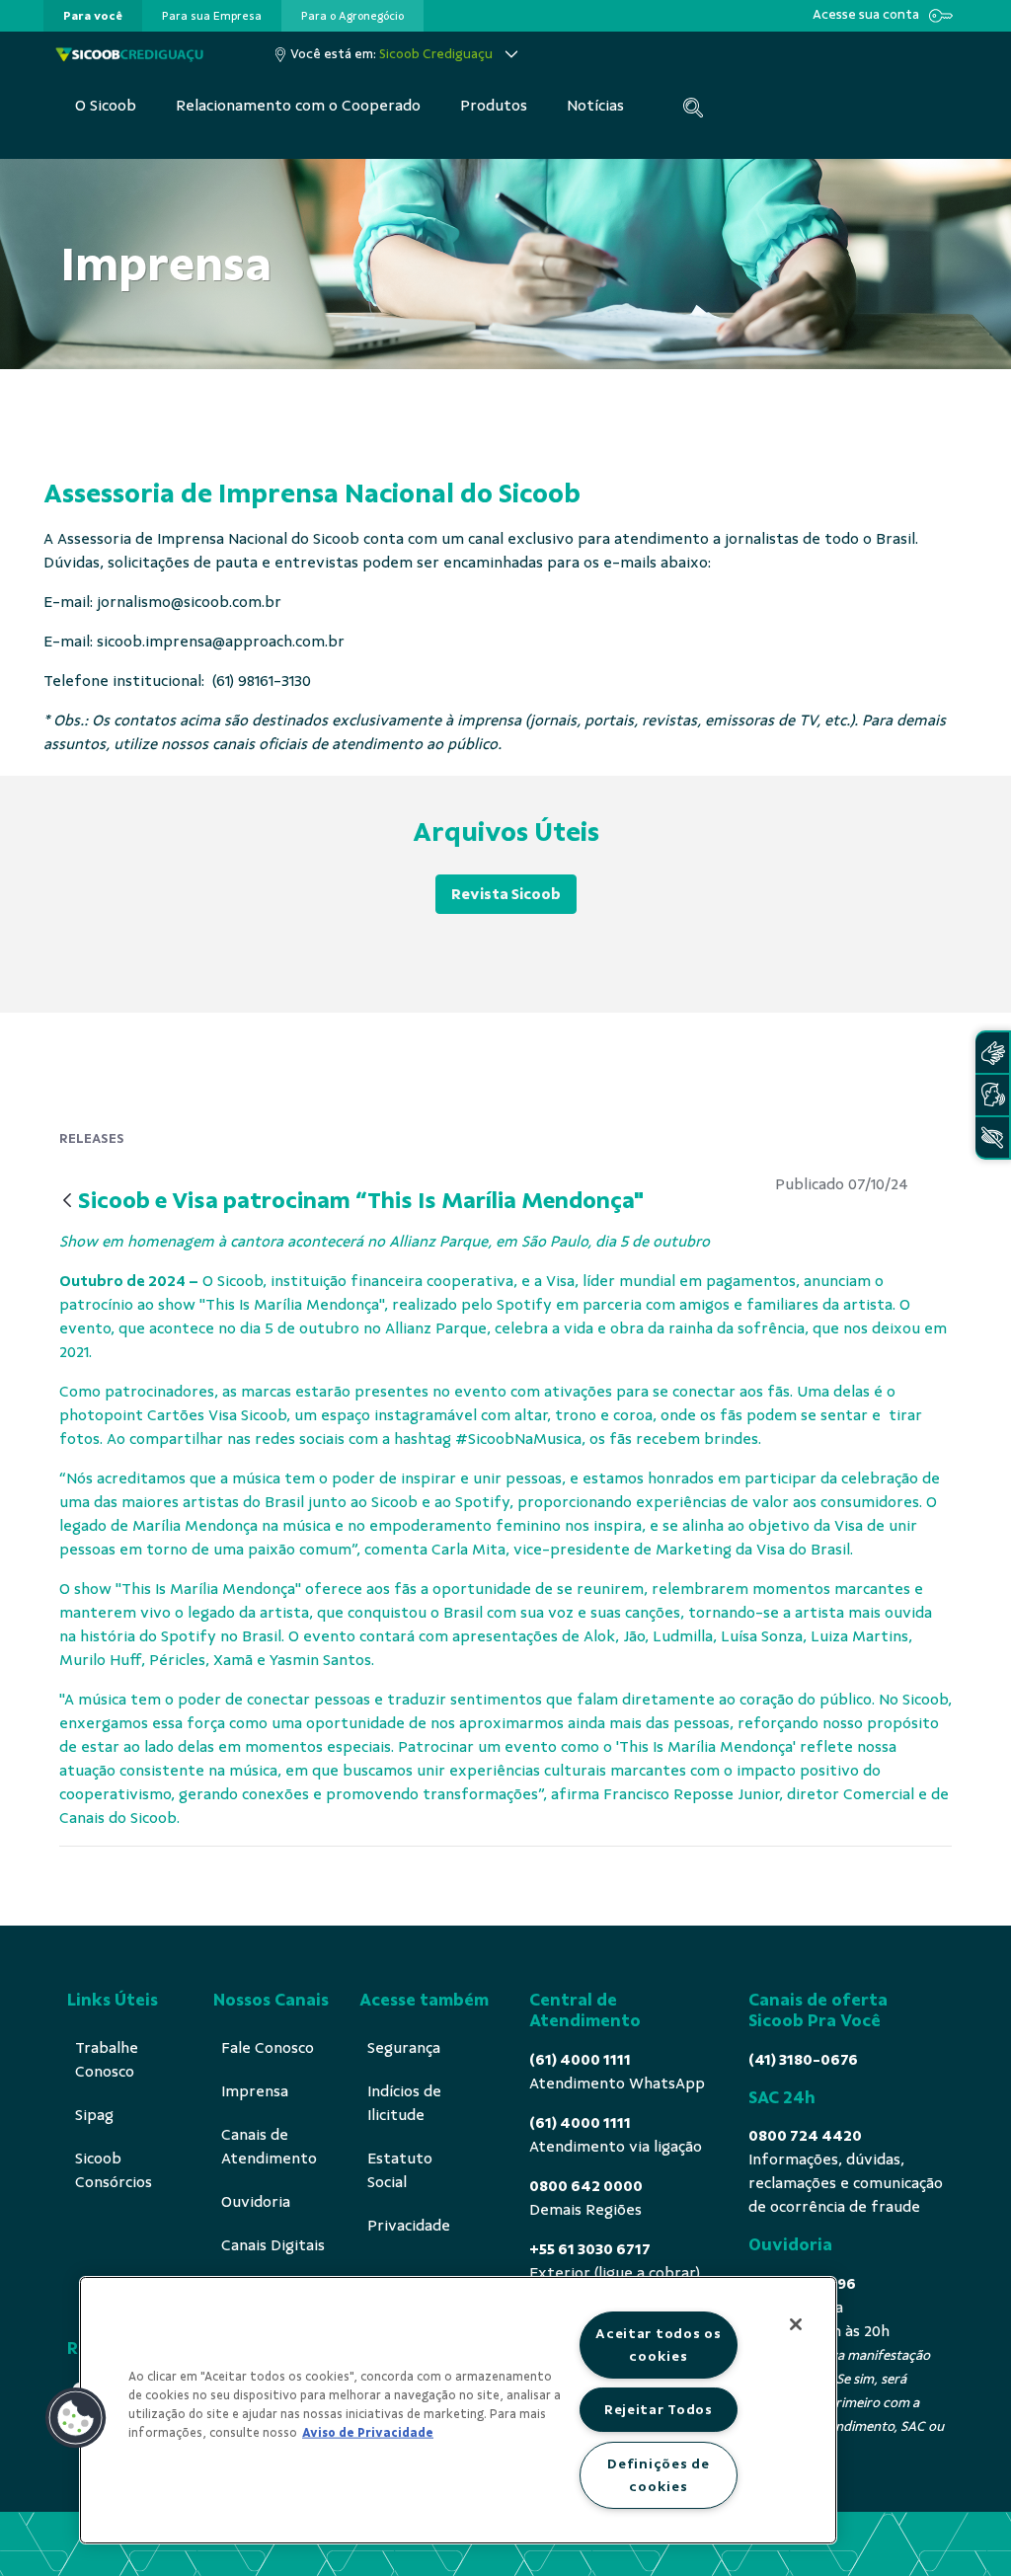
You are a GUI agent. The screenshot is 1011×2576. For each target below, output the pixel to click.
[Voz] (992, 1095)
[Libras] (992, 1053)
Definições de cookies (658, 2475)
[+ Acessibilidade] (992, 1137)
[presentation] (93, 16)
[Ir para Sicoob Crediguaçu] (129, 54)
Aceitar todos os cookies (659, 2345)
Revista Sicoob (506, 894)
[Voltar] (67, 1202)
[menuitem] (93, 16)
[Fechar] (796, 2324)
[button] (76, 2418)
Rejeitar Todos (659, 2409)
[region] (458, 2410)
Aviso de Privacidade (368, 2433)
